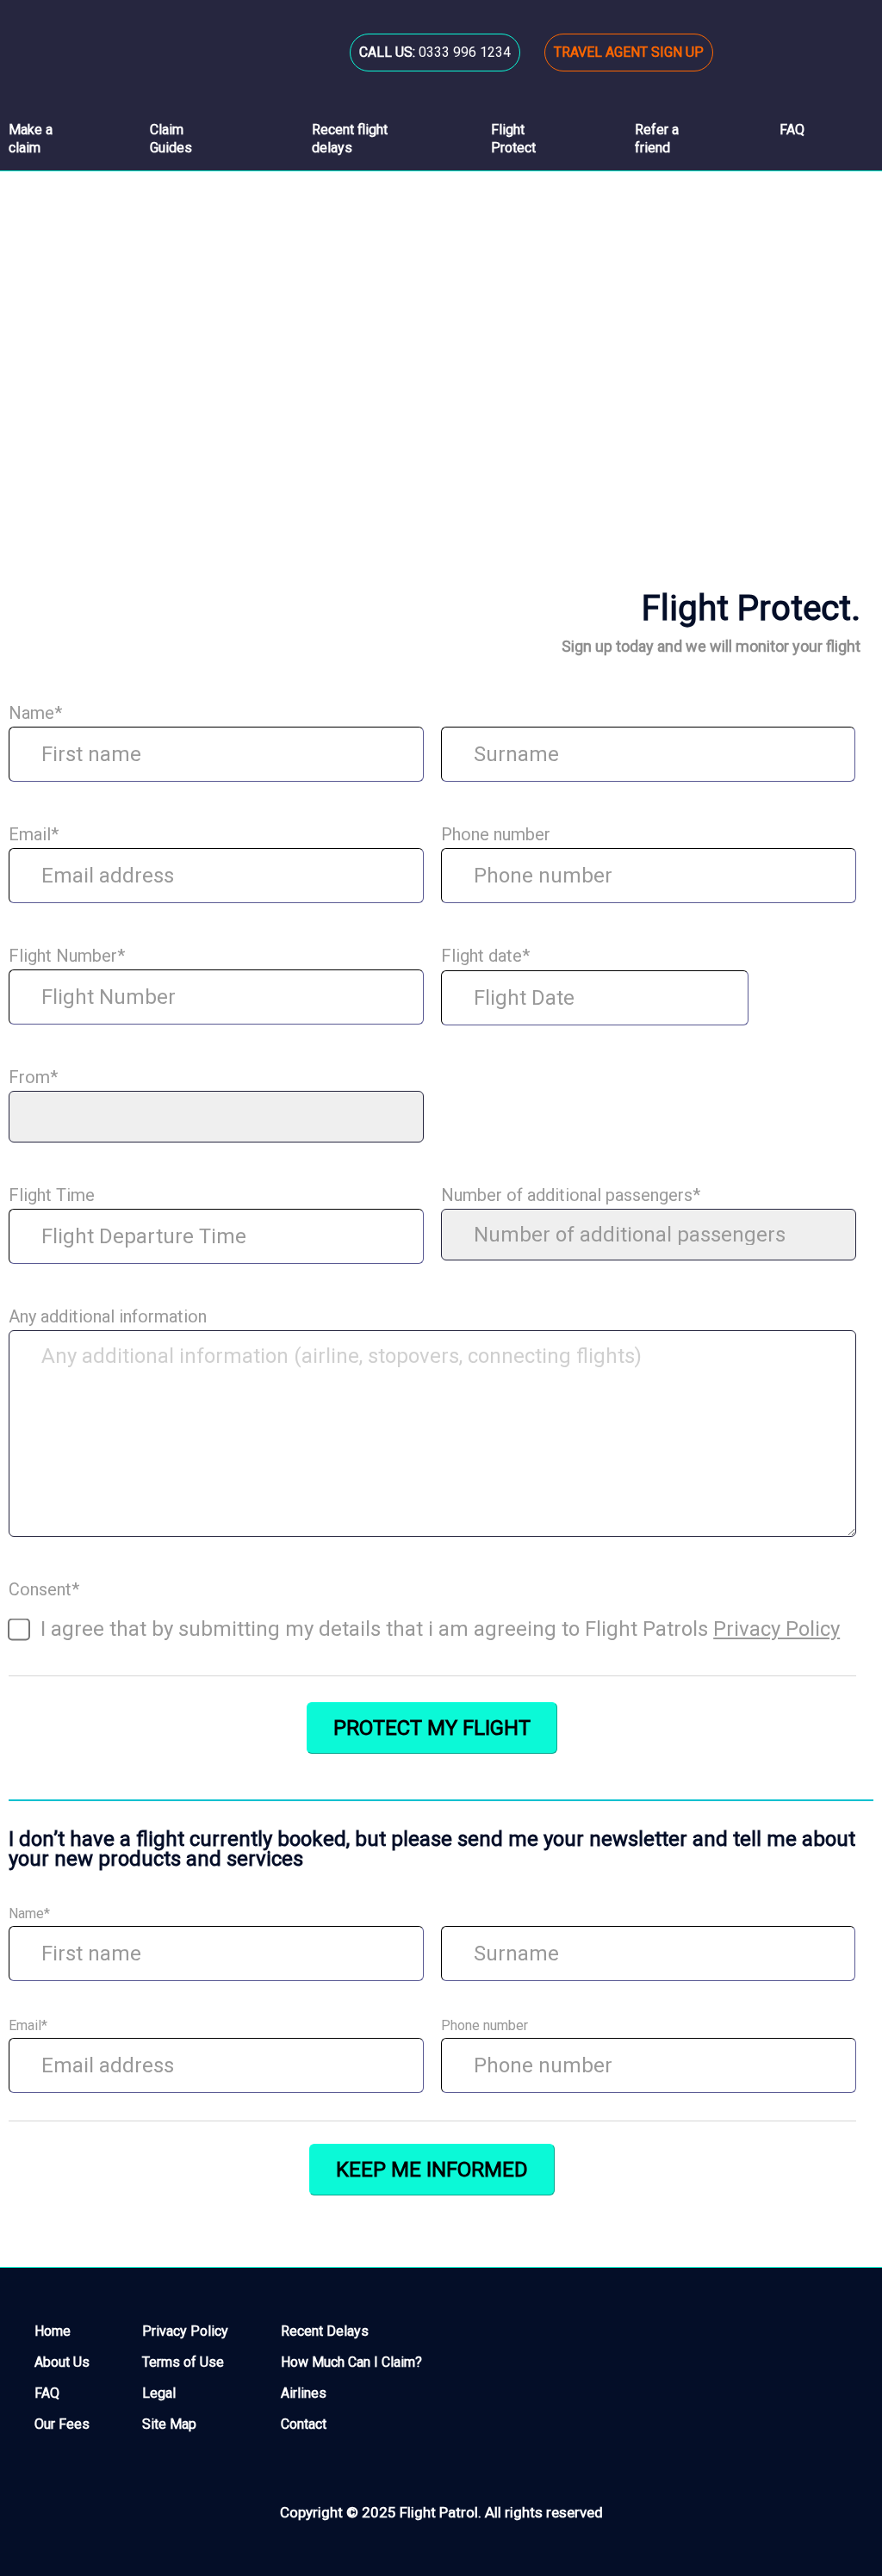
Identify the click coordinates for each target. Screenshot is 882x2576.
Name (35, 713)
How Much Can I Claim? (351, 2362)
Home (27, 388)
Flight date (485, 956)
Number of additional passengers (571, 1195)
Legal (159, 2393)
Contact (304, 2424)
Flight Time (52, 1195)
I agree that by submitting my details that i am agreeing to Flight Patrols (440, 1629)
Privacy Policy (776, 1629)
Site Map (169, 2424)
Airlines (304, 2393)
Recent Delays (325, 2331)
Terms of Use (183, 2362)
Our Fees (62, 2424)
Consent (44, 1590)
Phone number (496, 835)
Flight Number (67, 956)
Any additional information (108, 1317)
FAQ (47, 2393)
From (33, 1077)
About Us (62, 2362)
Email (34, 835)
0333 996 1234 (435, 52)
